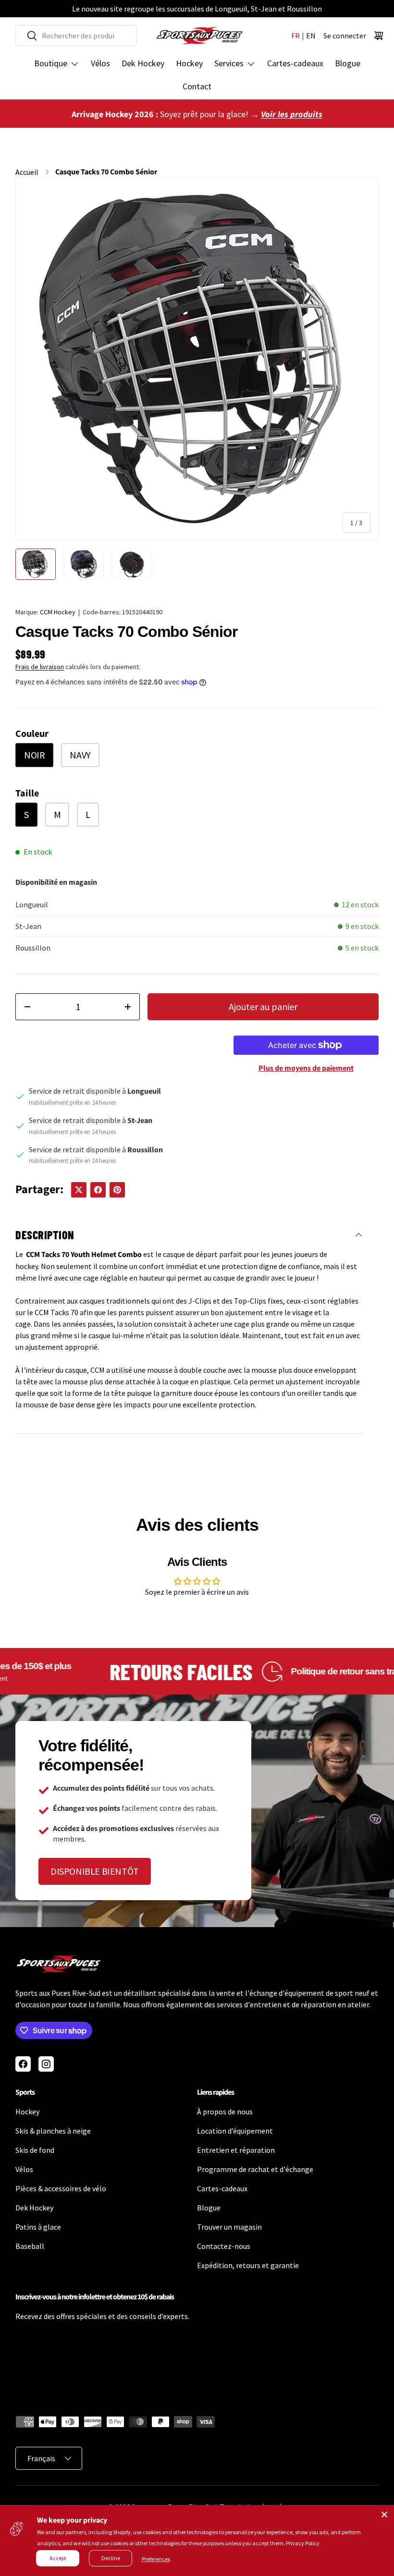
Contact (197, 86)
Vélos (100, 63)
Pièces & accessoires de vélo (61, 2188)
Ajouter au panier (263, 1007)
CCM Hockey (58, 612)
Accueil (27, 172)
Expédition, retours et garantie (248, 2265)
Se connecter (345, 36)
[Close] (384, 2515)
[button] (379, 36)
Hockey (189, 63)
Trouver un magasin (229, 2227)
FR (295, 36)
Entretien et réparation (236, 2150)
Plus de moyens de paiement (306, 1068)
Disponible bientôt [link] (95, 1871)
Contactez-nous (224, 2246)
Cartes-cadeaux (295, 63)
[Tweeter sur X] (79, 1190)
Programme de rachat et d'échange (255, 2169)
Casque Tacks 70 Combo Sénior (106, 172)
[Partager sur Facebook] (98, 1190)
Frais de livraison (40, 667)
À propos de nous (225, 2112)
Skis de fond (35, 2150)
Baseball (30, 2246)
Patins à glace (38, 2227)
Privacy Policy (303, 2543)
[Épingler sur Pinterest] (117, 1190)
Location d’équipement (235, 2131)
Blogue (348, 63)
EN (311, 36)
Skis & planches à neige (53, 2131)
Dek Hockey (143, 63)
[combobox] (76, 36)
